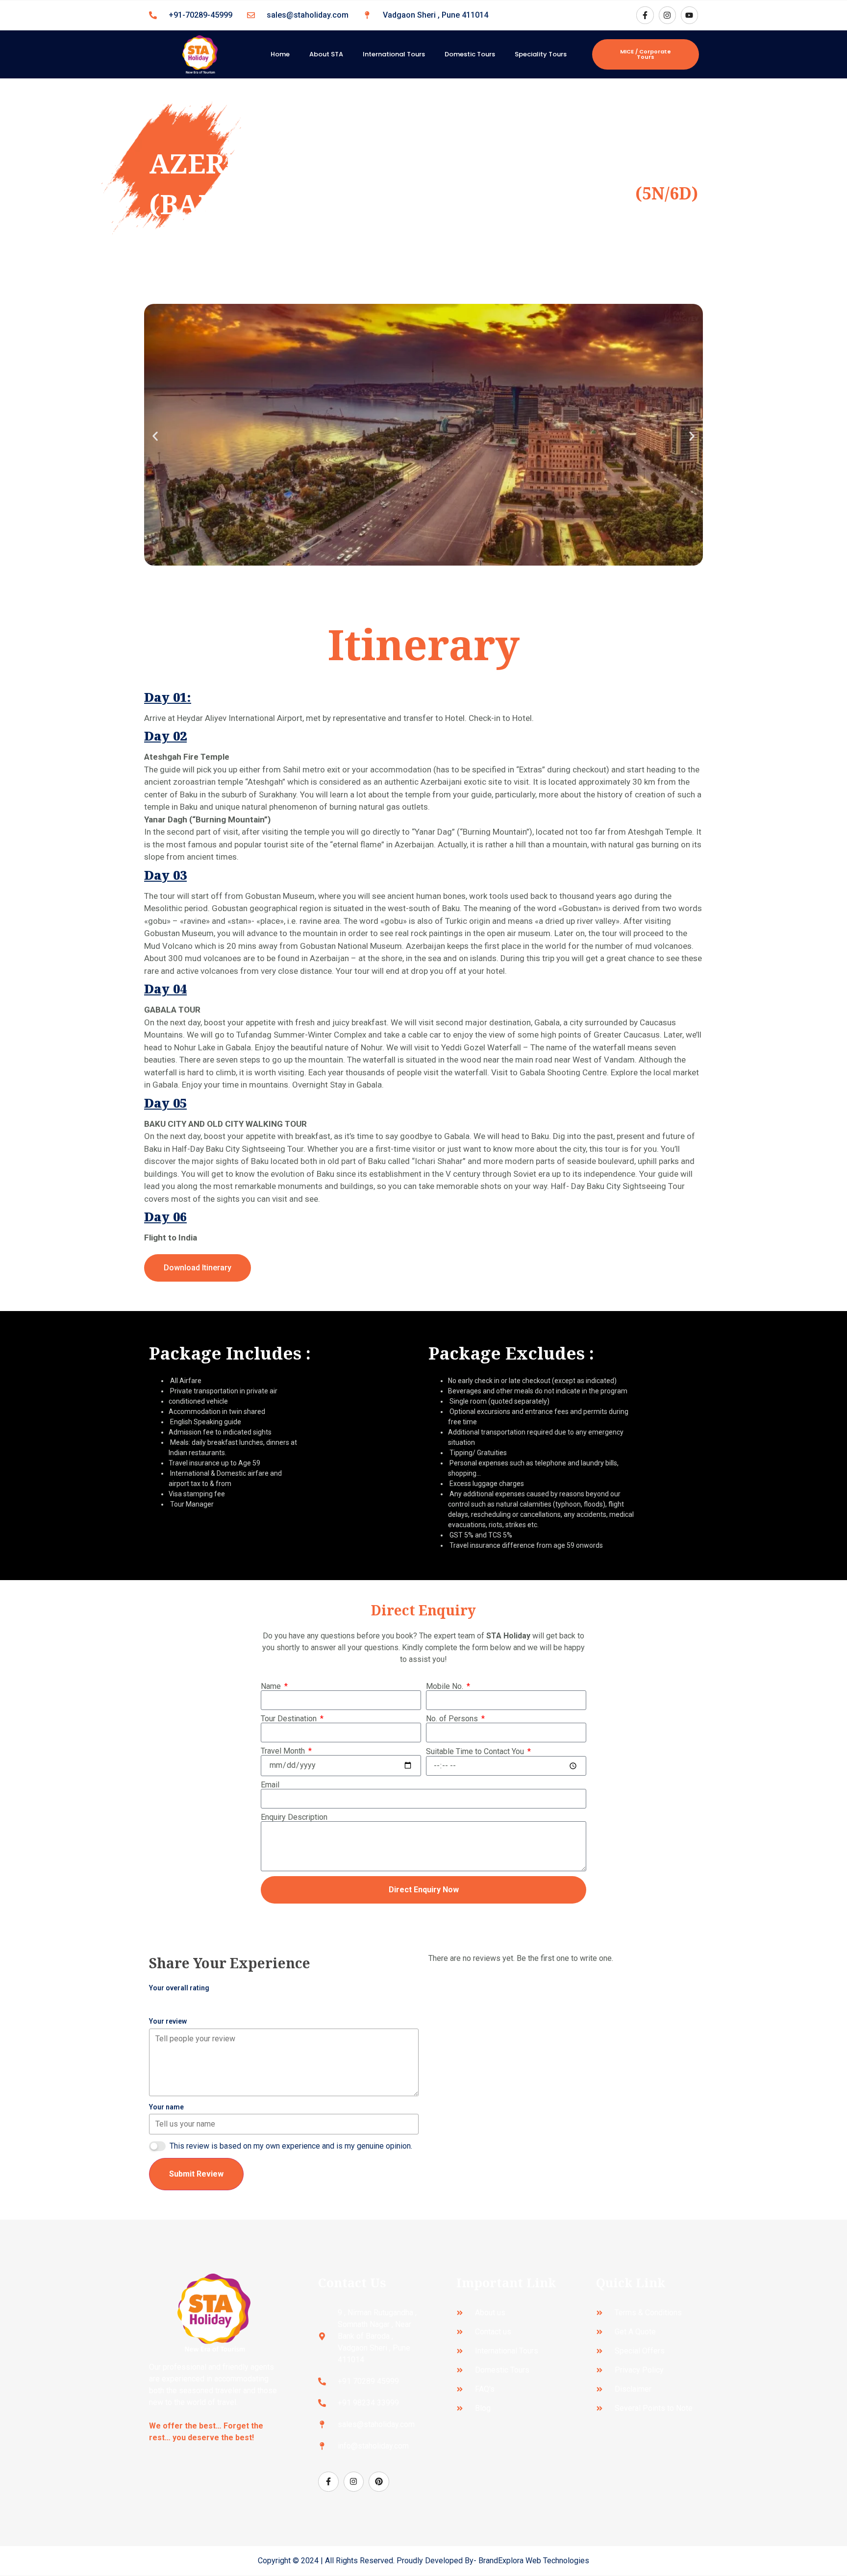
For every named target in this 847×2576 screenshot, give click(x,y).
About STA (326, 54)
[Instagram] (667, 15)
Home (280, 54)
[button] (155, 436)
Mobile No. (446, 1686)
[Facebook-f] (645, 15)
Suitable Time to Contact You (476, 1752)
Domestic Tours (470, 54)
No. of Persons (453, 1719)
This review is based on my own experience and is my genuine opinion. (291, 2146)
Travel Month (284, 1751)
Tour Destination (290, 1719)
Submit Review (196, 2174)
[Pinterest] (379, 2482)
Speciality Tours (541, 54)
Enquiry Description (294, 1817)
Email (270, 1785)
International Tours (394, 54)
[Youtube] (689, 15)
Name (272, 1686)
